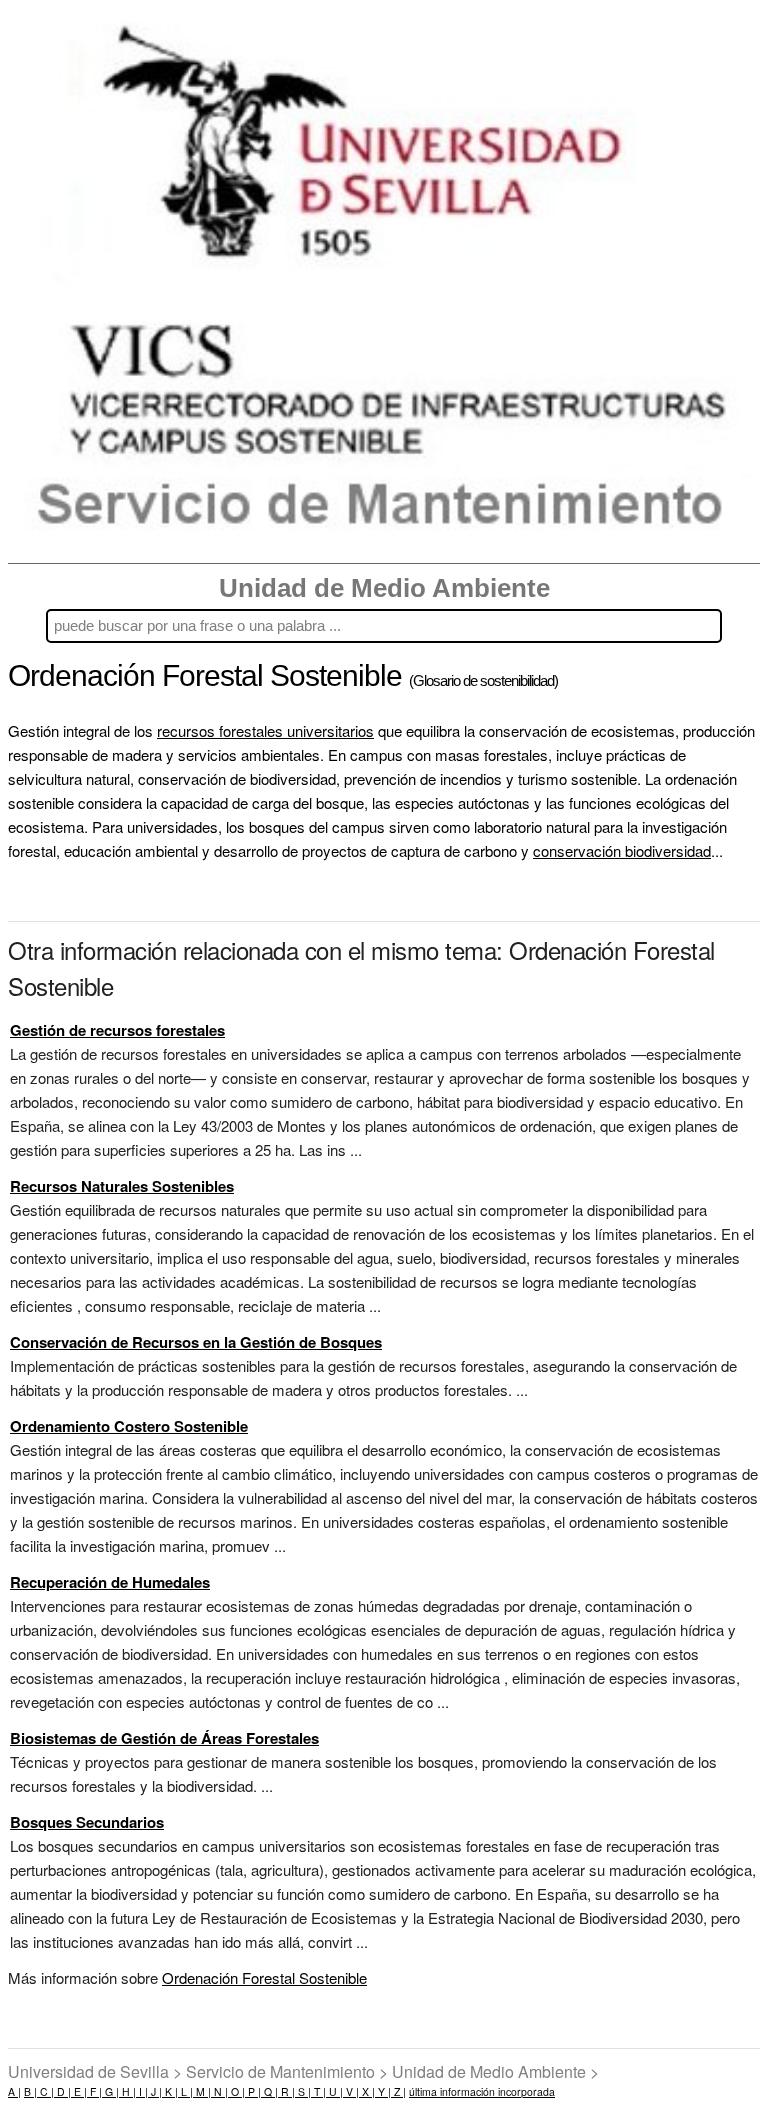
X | (367, 2091)
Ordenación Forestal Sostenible (264, 1977)
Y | (383, 2091)
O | (236, 2091)
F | (94, 2091)
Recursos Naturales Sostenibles (122, 1186)
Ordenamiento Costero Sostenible (129, 1426)
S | (303, 2091)
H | (127, 2091)
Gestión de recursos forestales (117, 1030)
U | (334, 2091)
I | (142, 2091)
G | (110, 2091)
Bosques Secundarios (87, 1822)
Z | (398, 2091)
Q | (269, 2091)
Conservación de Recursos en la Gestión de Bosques (196, 1342)
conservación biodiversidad (622, 850)
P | (253, 2091)
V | (351, 2091)
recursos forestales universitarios (265, 730)
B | (30, 2091)
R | (286, 2091)
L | (185, 2091)
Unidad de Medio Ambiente (384, 588)
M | (202, 2091)
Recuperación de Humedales (110, 1582)
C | (45, 2091)
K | (170, 2091)
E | (79, 2091)
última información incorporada (482, 2091)
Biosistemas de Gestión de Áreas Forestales (164, 1738)
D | (62, 2091)
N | (219, 2091)
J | (155, 2091)
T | (318, 2091)
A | (14, 2091)
